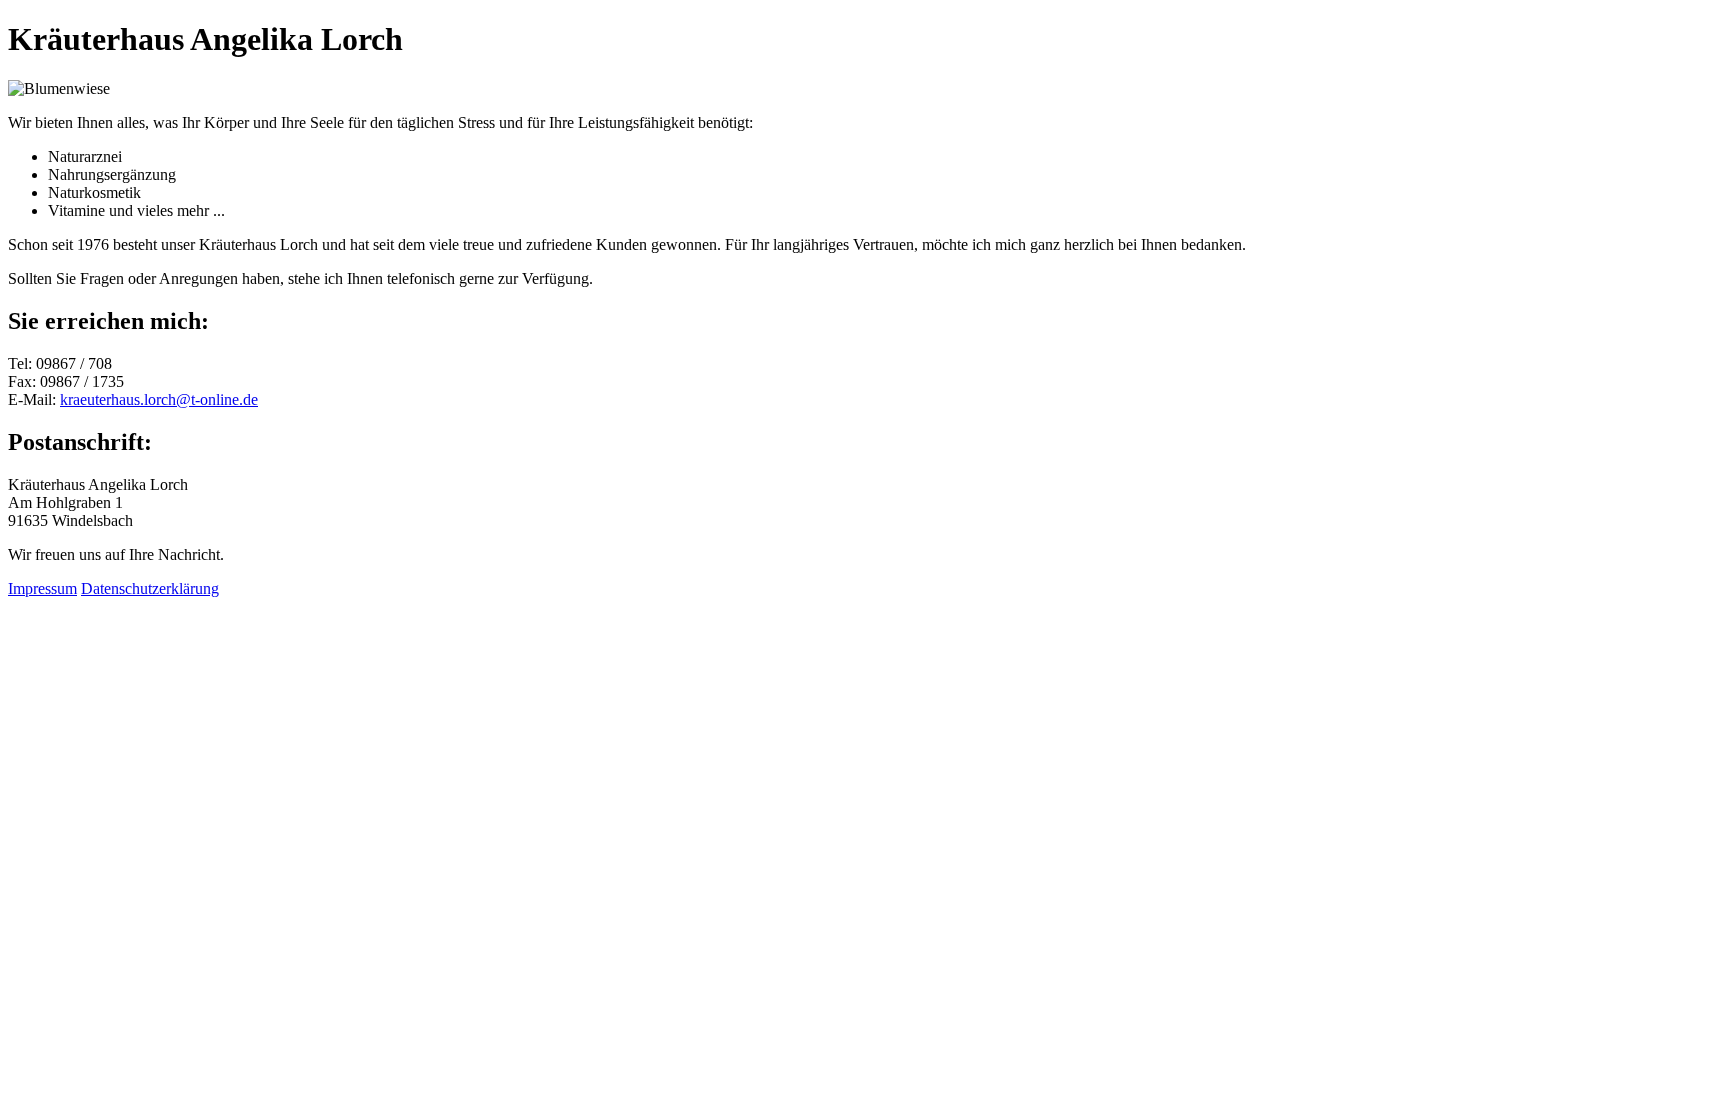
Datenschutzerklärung (150, 588)
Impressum (42, 588)
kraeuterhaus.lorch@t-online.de (159, 399)
